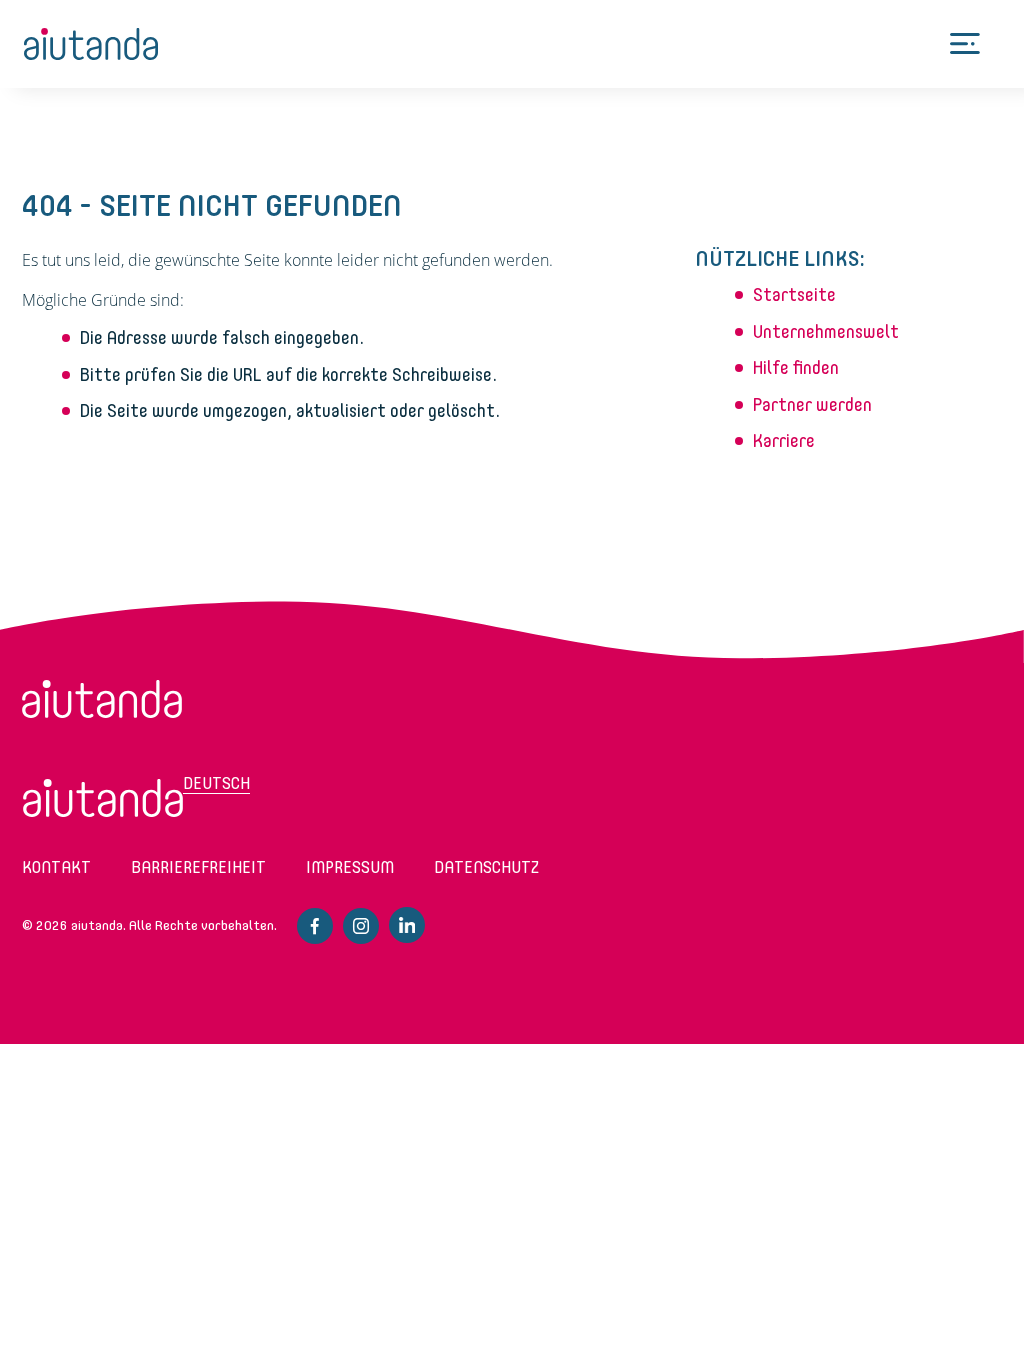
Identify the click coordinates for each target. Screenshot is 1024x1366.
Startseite (794, 295)
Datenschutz (486, 867)
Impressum (350, 867)
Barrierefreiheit (198, 867)
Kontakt (56, 867)
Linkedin (407, 925)
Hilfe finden (796, 368)
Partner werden (812, 405)
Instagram (361, 926)
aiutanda (91, 44)
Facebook (315, 926)
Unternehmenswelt (826, 332)
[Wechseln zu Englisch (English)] (103, 798)
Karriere (784, 441)
